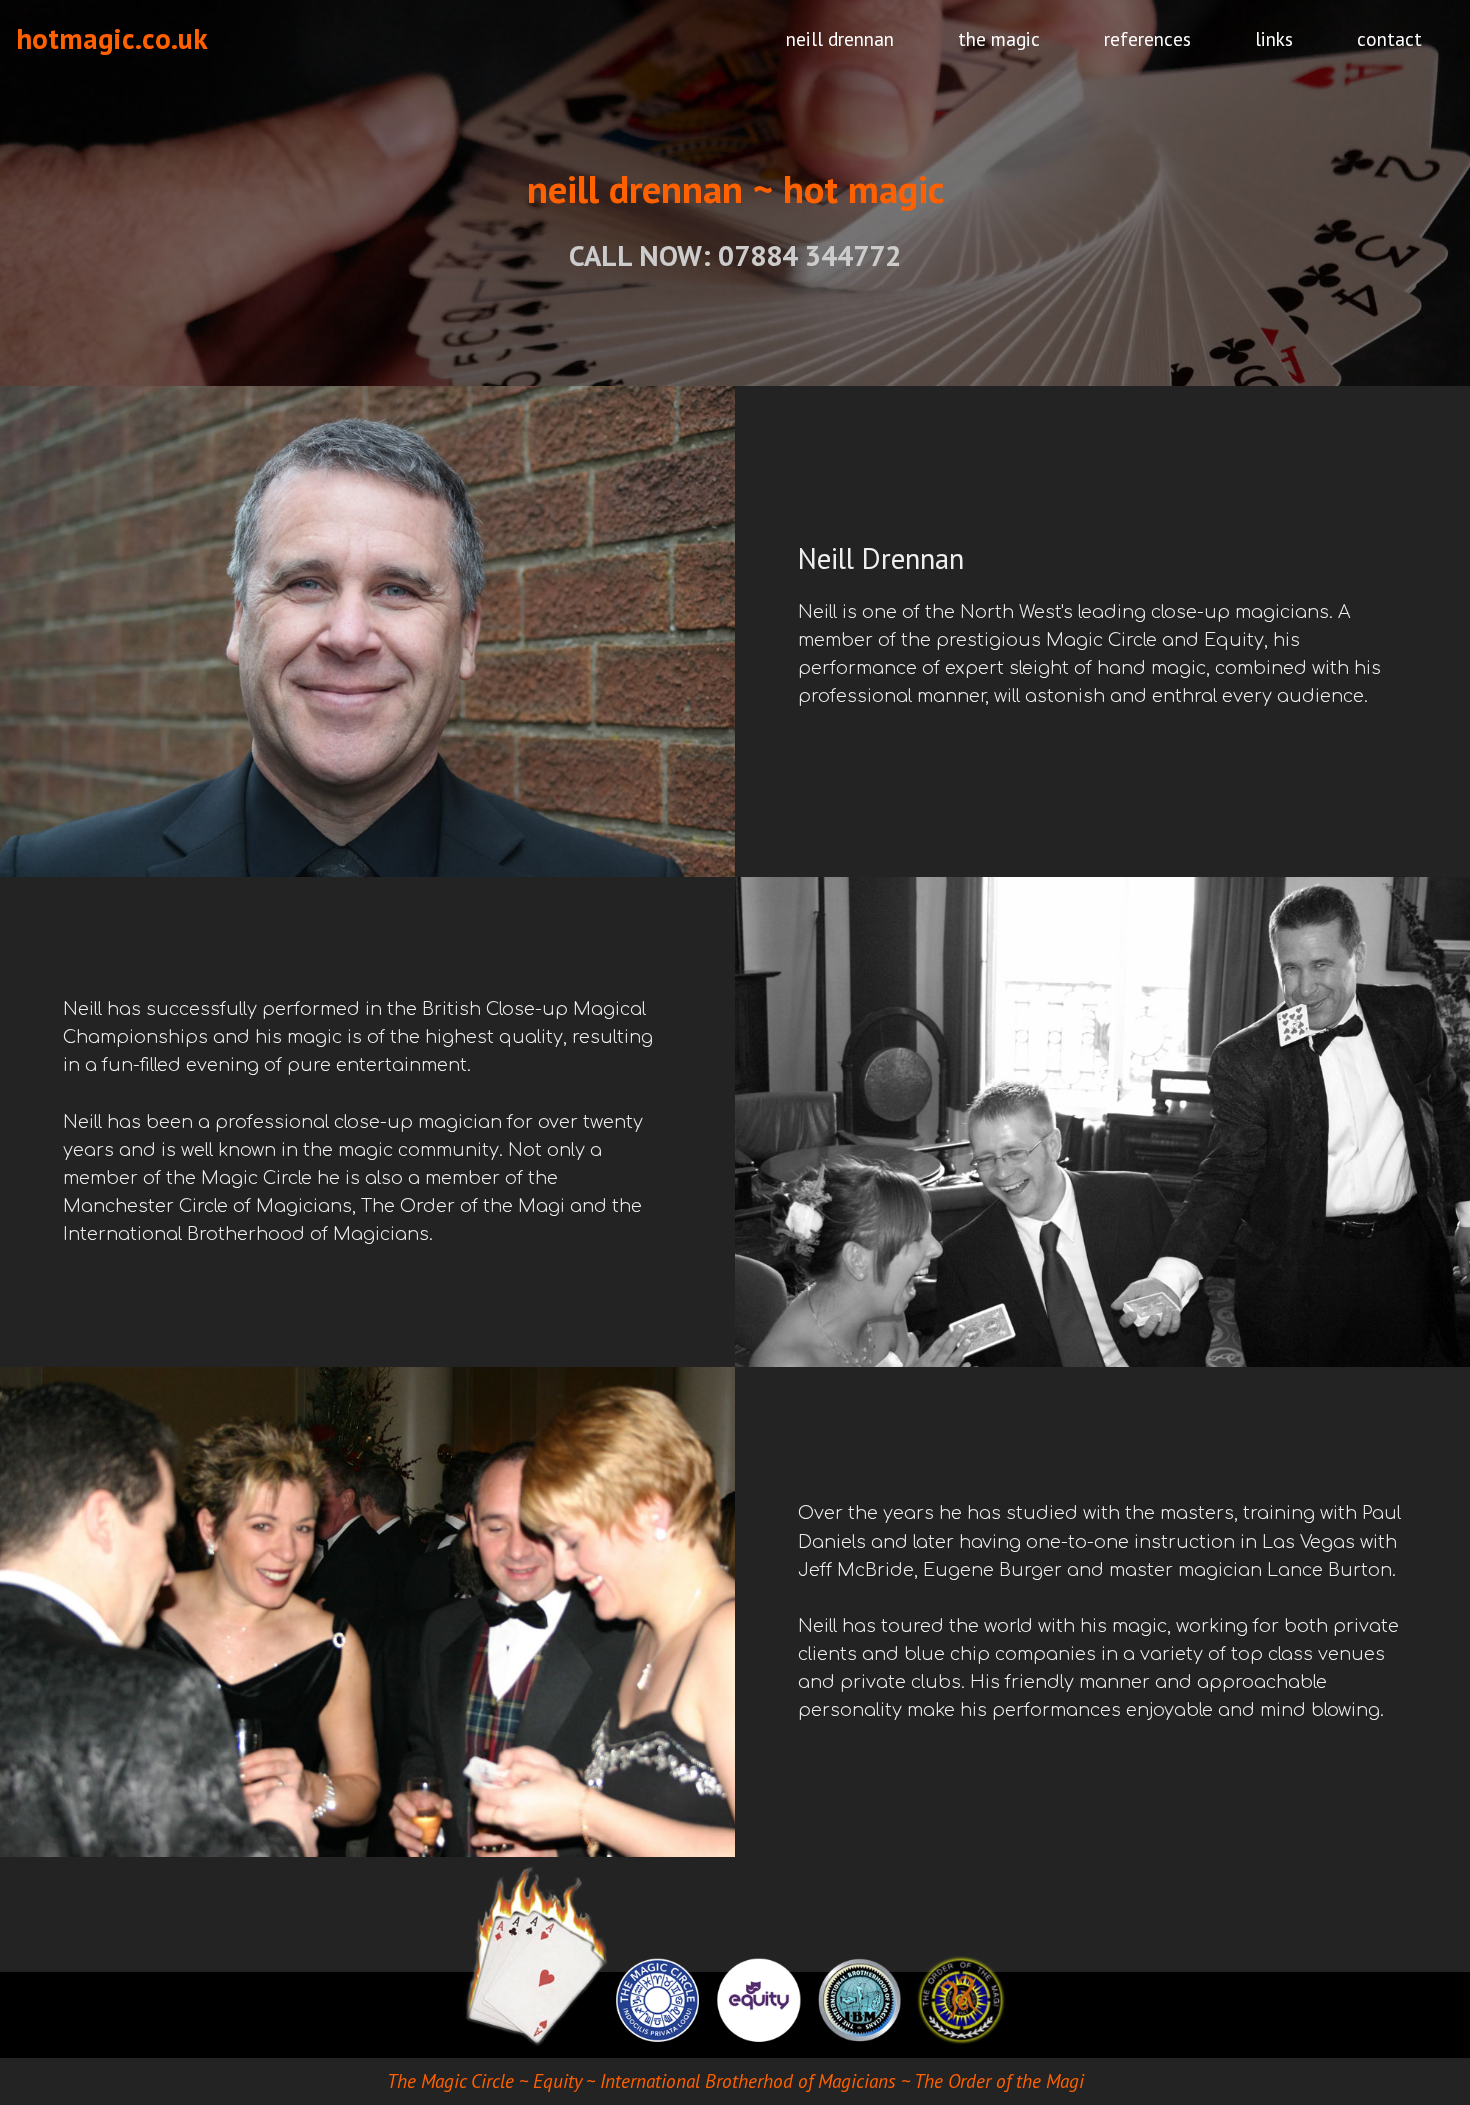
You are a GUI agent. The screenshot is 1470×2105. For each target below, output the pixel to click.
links (1274, 38)
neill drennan (840, 38)
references (1147, 38)
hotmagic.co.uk (112, 38)
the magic (999, 38)
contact (1389, 38)
